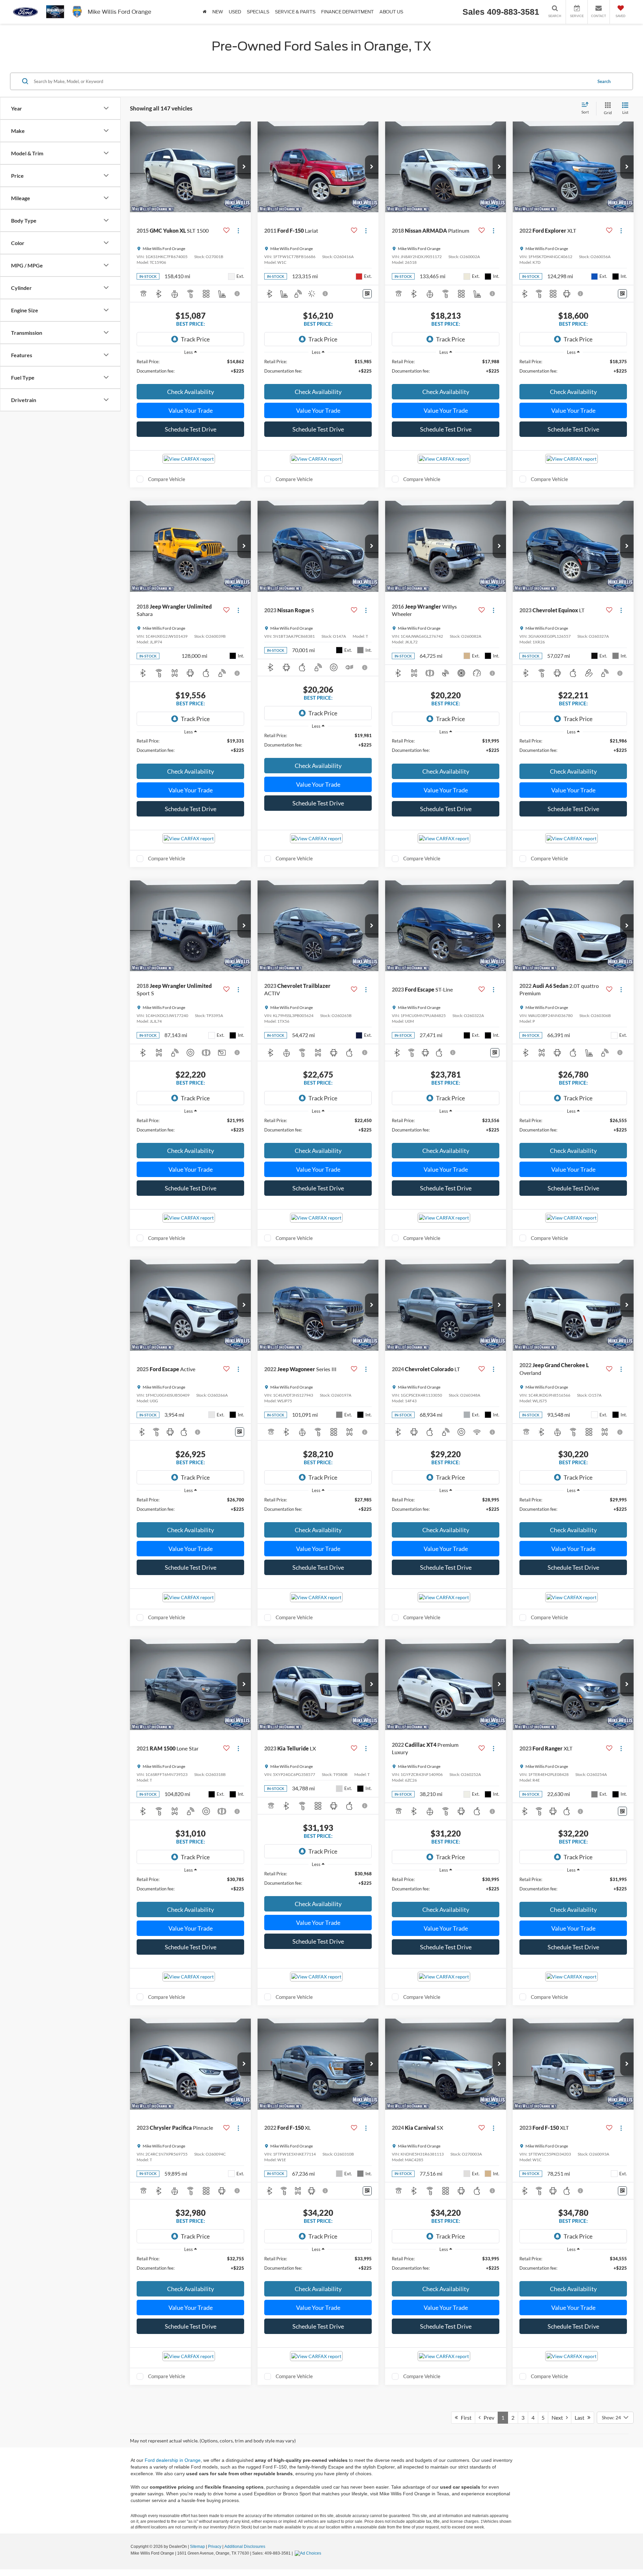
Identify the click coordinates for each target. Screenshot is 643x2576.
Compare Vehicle (167, 479)
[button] (244, 167)
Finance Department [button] (347, 12)
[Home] (204, 12)
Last (581, 2417)
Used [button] (235, 12)
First (465, 2417)
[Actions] (238, 231)
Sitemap (197, 2547)
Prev (487, 2417)
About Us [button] (391, 12)
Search (604, 81)
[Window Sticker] (367, 294)
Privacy (215, 2547)
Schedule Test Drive (191, 429)
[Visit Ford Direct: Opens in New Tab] (309, 2553)
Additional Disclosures (245, 2547)
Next (559, 2417)
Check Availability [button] (191, 392)
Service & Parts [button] (295, 12)
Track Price (195, 339)
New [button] (218, 12)
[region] (190, 369)
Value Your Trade (191, 410)
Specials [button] (258, 12)
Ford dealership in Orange (173, 2460)
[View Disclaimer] (238, 294)
